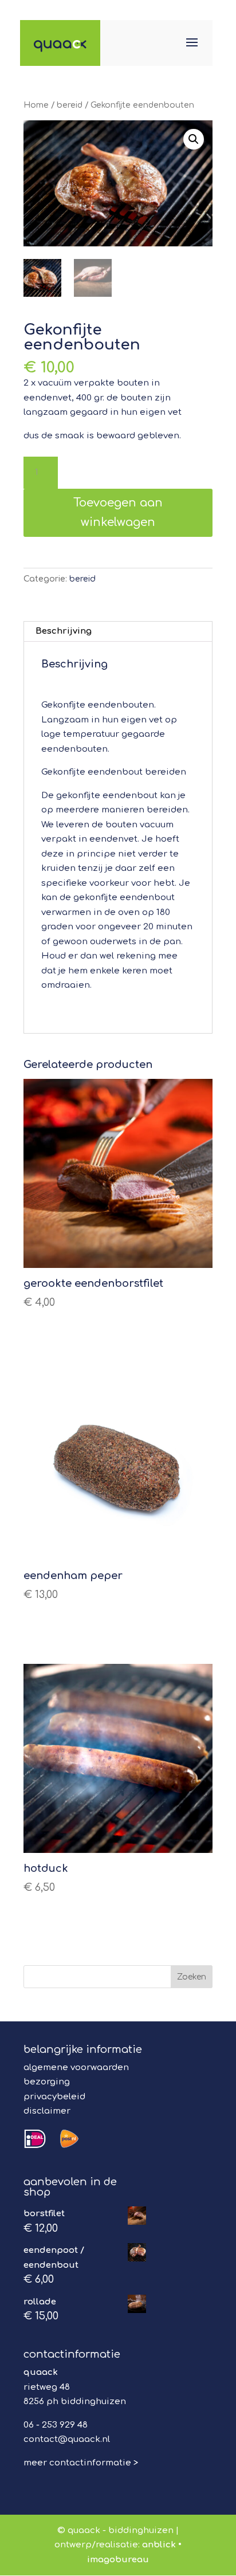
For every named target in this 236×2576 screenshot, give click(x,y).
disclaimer (47, 2111)
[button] (194, 139)
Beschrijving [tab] (64, 631)
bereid (70, 105)
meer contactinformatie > (81, 2463)
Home (36, 105)
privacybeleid (54, 2097)
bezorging (47, 2082)
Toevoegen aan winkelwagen (118, 513)
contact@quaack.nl (67, 2439)
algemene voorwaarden (76, 2068)
